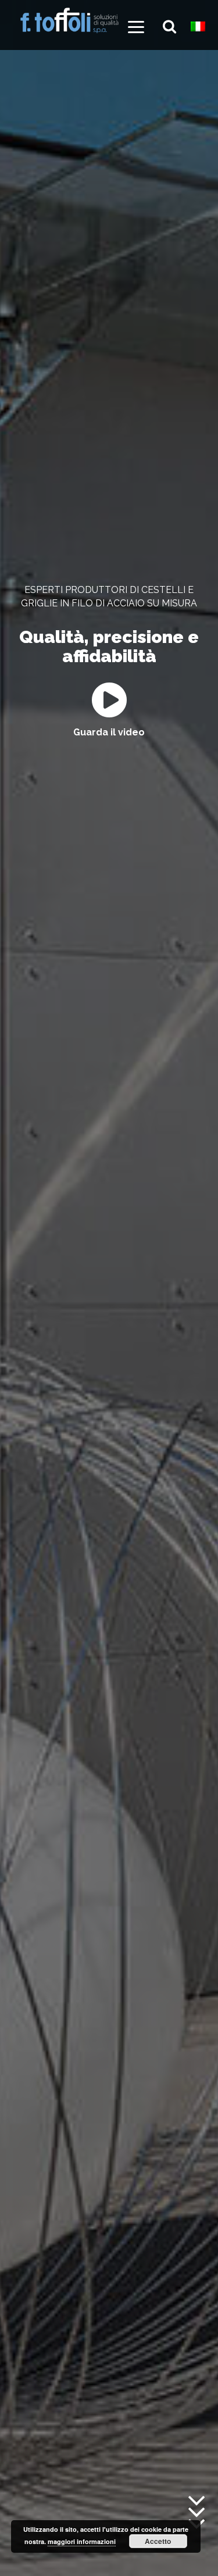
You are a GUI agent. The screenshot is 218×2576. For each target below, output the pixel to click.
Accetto (158, 2541)
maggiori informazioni (82, 2541)
